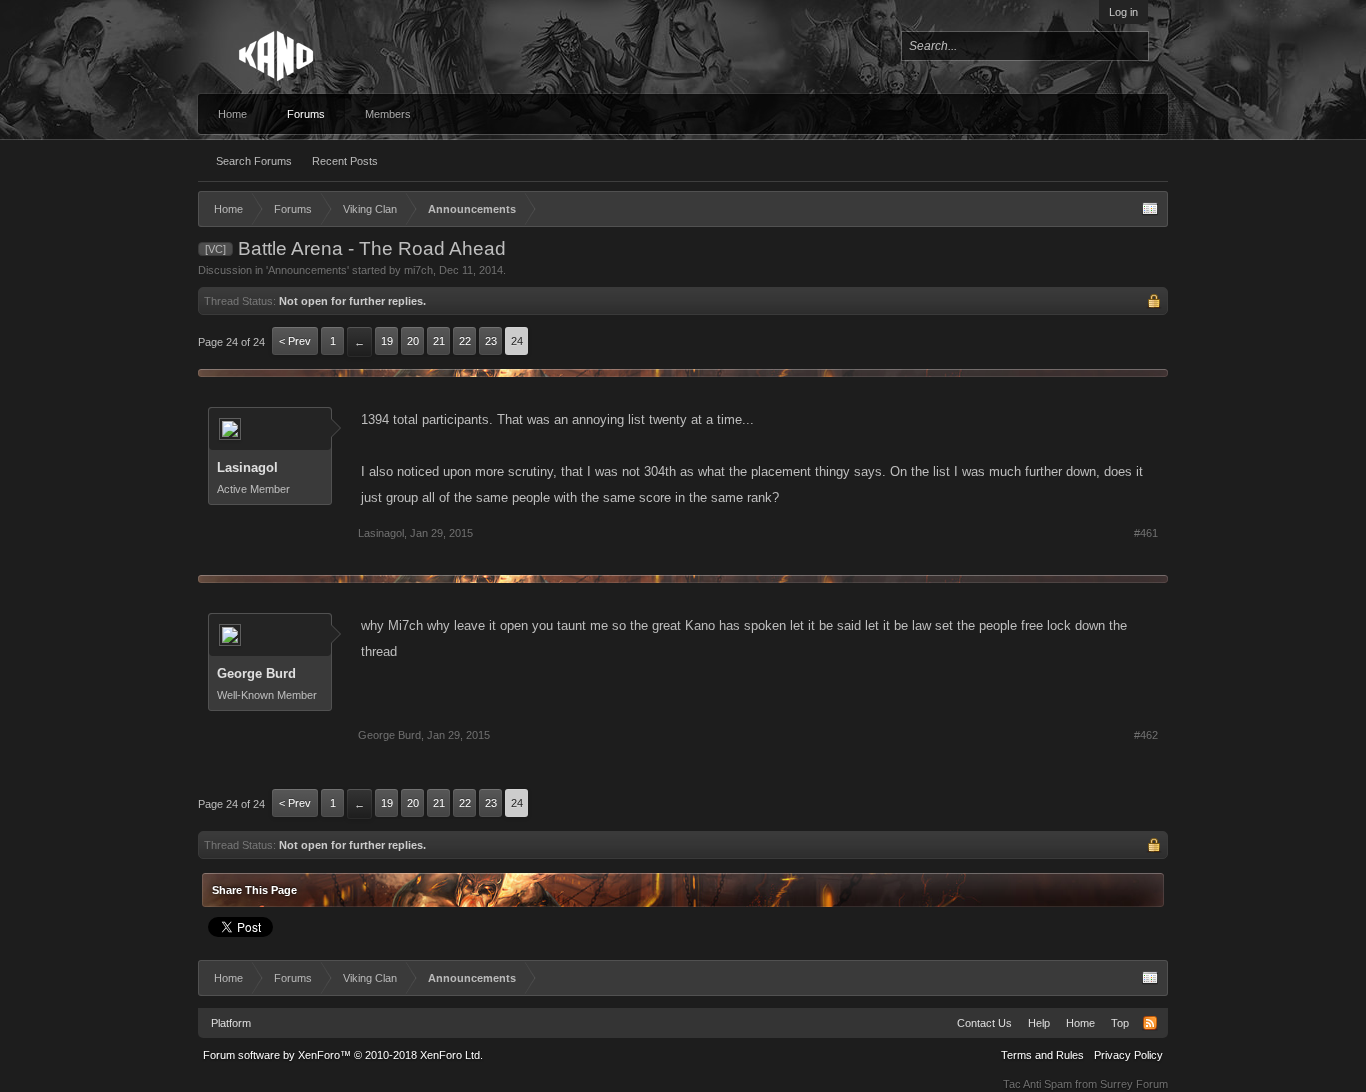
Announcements (307, 270)
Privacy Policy (1128, 1055)
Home (232, 114)
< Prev (295, 341)
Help (1039, 1023)
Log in (1123, 12)
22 (465, 341)
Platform (231, 1023)
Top (1120, 1023)
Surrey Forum (1134, 1084)
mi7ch (418, 270)
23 (491, 341)
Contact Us (984, 1023)
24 (517, 341)
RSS (1150, 1023)
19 (387, 341)
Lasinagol (247, 467)
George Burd (256, 673)
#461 (1146, 533)
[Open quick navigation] (1150, 209)
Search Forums (254, 161)
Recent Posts (345, 161)
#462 (1146, 735)
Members (388, 114)
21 (439, 341)
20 (413, 341)
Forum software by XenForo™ (343, 1055)
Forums (306, 114)
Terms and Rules (1042, 1055)
